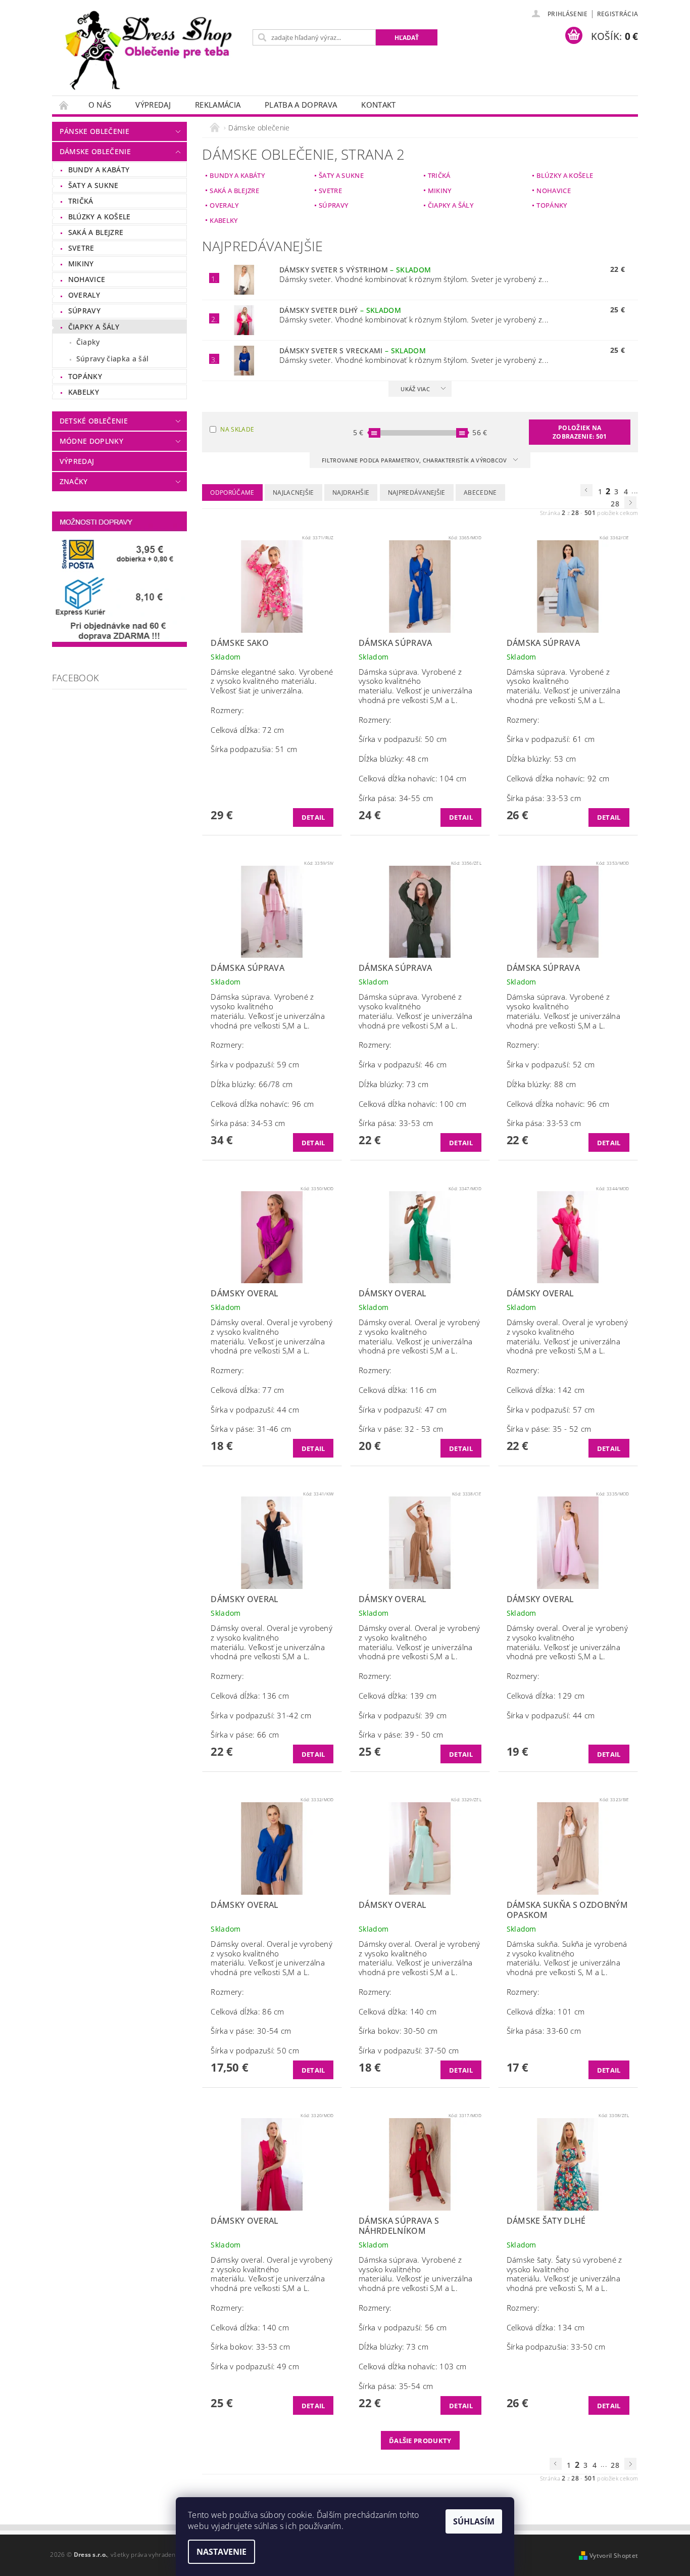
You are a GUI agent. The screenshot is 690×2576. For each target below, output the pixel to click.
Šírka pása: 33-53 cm (544, 798)
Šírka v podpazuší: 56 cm (403, 2327)
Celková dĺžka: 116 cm (398, 1390)
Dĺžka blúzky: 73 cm (393, 1084)
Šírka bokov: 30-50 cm (398, 2031)
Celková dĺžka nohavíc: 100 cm (412, 1104)
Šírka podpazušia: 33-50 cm (556, 2347)
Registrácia (618, 14)
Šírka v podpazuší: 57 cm (551, 1410)
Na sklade (237, 429)
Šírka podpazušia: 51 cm (254, 749)
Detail (313, 817)
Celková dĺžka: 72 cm (247, 730)
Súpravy (84, 311)
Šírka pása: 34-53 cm (248, 1123)
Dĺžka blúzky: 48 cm (393, 759)
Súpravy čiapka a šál (112, 359)
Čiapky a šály (94, 327)
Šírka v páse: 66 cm (245, 1735)
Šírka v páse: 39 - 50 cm (401, 1735)
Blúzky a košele (100, 217)
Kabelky (84, 392)
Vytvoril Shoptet (614, 2556)
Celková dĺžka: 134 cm (546, 2327)
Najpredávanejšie (417, 493)
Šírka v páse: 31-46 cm (251, 1429)
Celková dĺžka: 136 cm (250, 1696)
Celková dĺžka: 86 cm (247, 2011)
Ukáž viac (415, 389)
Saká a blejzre (96, 232)
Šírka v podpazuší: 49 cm (255, 2366)
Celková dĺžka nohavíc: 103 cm (412, 2366)
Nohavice (87, 279)
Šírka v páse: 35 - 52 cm (549, 1429)
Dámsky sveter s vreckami (353, 350)
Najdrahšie (351, 493)
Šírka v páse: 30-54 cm (251, 2031)
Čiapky (88, 342)
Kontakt (378, 105)
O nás (100, 105)
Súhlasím (474, 2521)
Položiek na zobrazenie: (580, 432)
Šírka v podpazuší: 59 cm (255, 1064)
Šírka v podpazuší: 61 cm (551, 739)
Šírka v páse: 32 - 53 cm (401, 1429)
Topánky (85, 376)
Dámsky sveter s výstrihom (355, 270)
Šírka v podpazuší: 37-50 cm (409, 2050)
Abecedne (480, 493)
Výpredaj (153, 105)
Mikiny (81, 264)
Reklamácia (218, 105)
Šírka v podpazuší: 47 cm (403, 1410)
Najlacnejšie (293, 493)
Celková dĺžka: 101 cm (546, 2011)
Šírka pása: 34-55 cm (396, 798)
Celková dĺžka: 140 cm (398, 2011)
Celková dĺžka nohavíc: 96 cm (262, 1104)
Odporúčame (232, 493)
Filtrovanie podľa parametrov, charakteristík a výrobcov (415, 460)
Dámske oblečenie (95, 151)
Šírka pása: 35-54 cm (396, 2386)
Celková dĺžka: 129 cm (546, 1696)
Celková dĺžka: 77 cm (247, 1390)
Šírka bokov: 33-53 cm (250, 2347)
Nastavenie (221, 2552)
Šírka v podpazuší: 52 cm (551, 1064)
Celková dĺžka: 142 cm (546, 1390)
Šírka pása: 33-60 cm (544, 2031)
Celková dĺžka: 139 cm (398, 1696)
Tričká (81, 201)
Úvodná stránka (64, 105)
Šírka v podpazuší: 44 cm (255, 1410)
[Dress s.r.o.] (151, 53)
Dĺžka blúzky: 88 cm (541, 1084)
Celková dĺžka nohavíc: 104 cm (412, 778)
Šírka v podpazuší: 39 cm (403, 1715)
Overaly (84, 295)
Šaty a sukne (93, 185)
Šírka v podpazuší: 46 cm (403, 1064)
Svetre (81, 248)
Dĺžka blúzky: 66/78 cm (252, 1084)
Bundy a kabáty (99, 170)
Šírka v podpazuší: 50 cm (403, 739)
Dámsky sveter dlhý (340, 310)
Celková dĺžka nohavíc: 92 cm (558, 778)
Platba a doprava (301, 105)
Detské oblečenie (94, 421)
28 (615, 504)
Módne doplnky (91, 441)
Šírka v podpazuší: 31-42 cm (261, 1715)
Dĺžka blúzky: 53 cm (541, 759)
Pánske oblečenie (94, 131)
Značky (74, 481)
